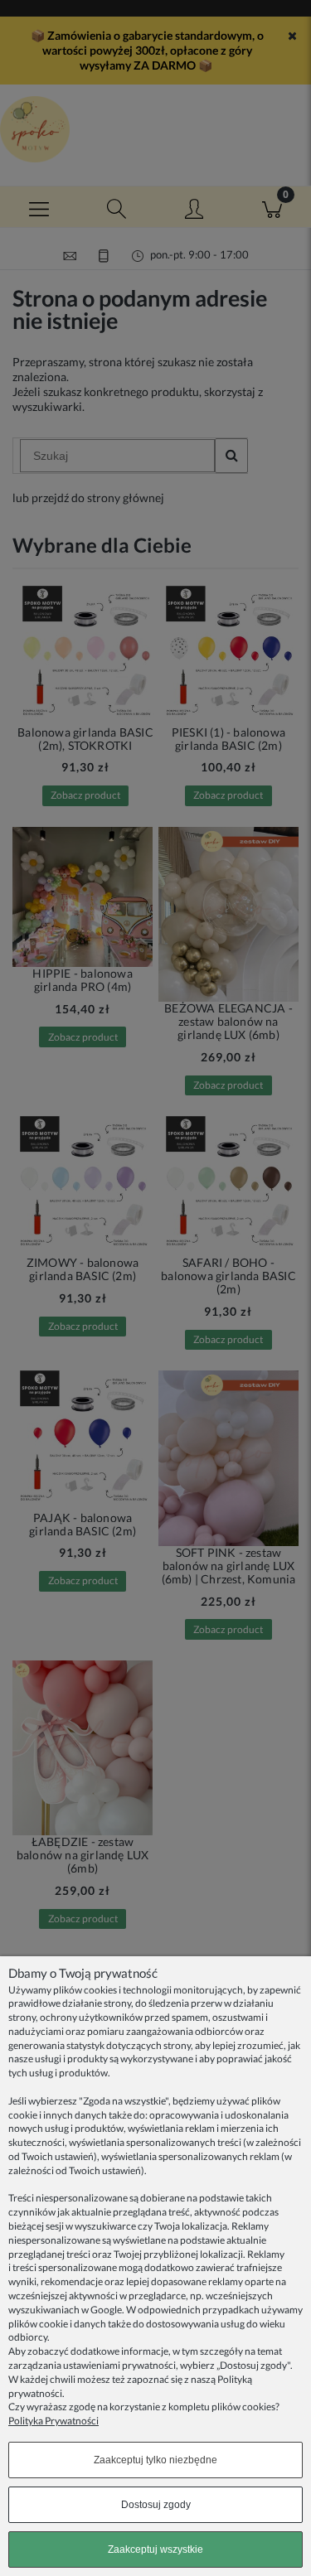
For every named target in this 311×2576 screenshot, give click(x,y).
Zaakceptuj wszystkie (155, 2549)
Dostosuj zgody (156, 2505)
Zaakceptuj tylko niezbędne (155, 2460)
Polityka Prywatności (53, 2421)
